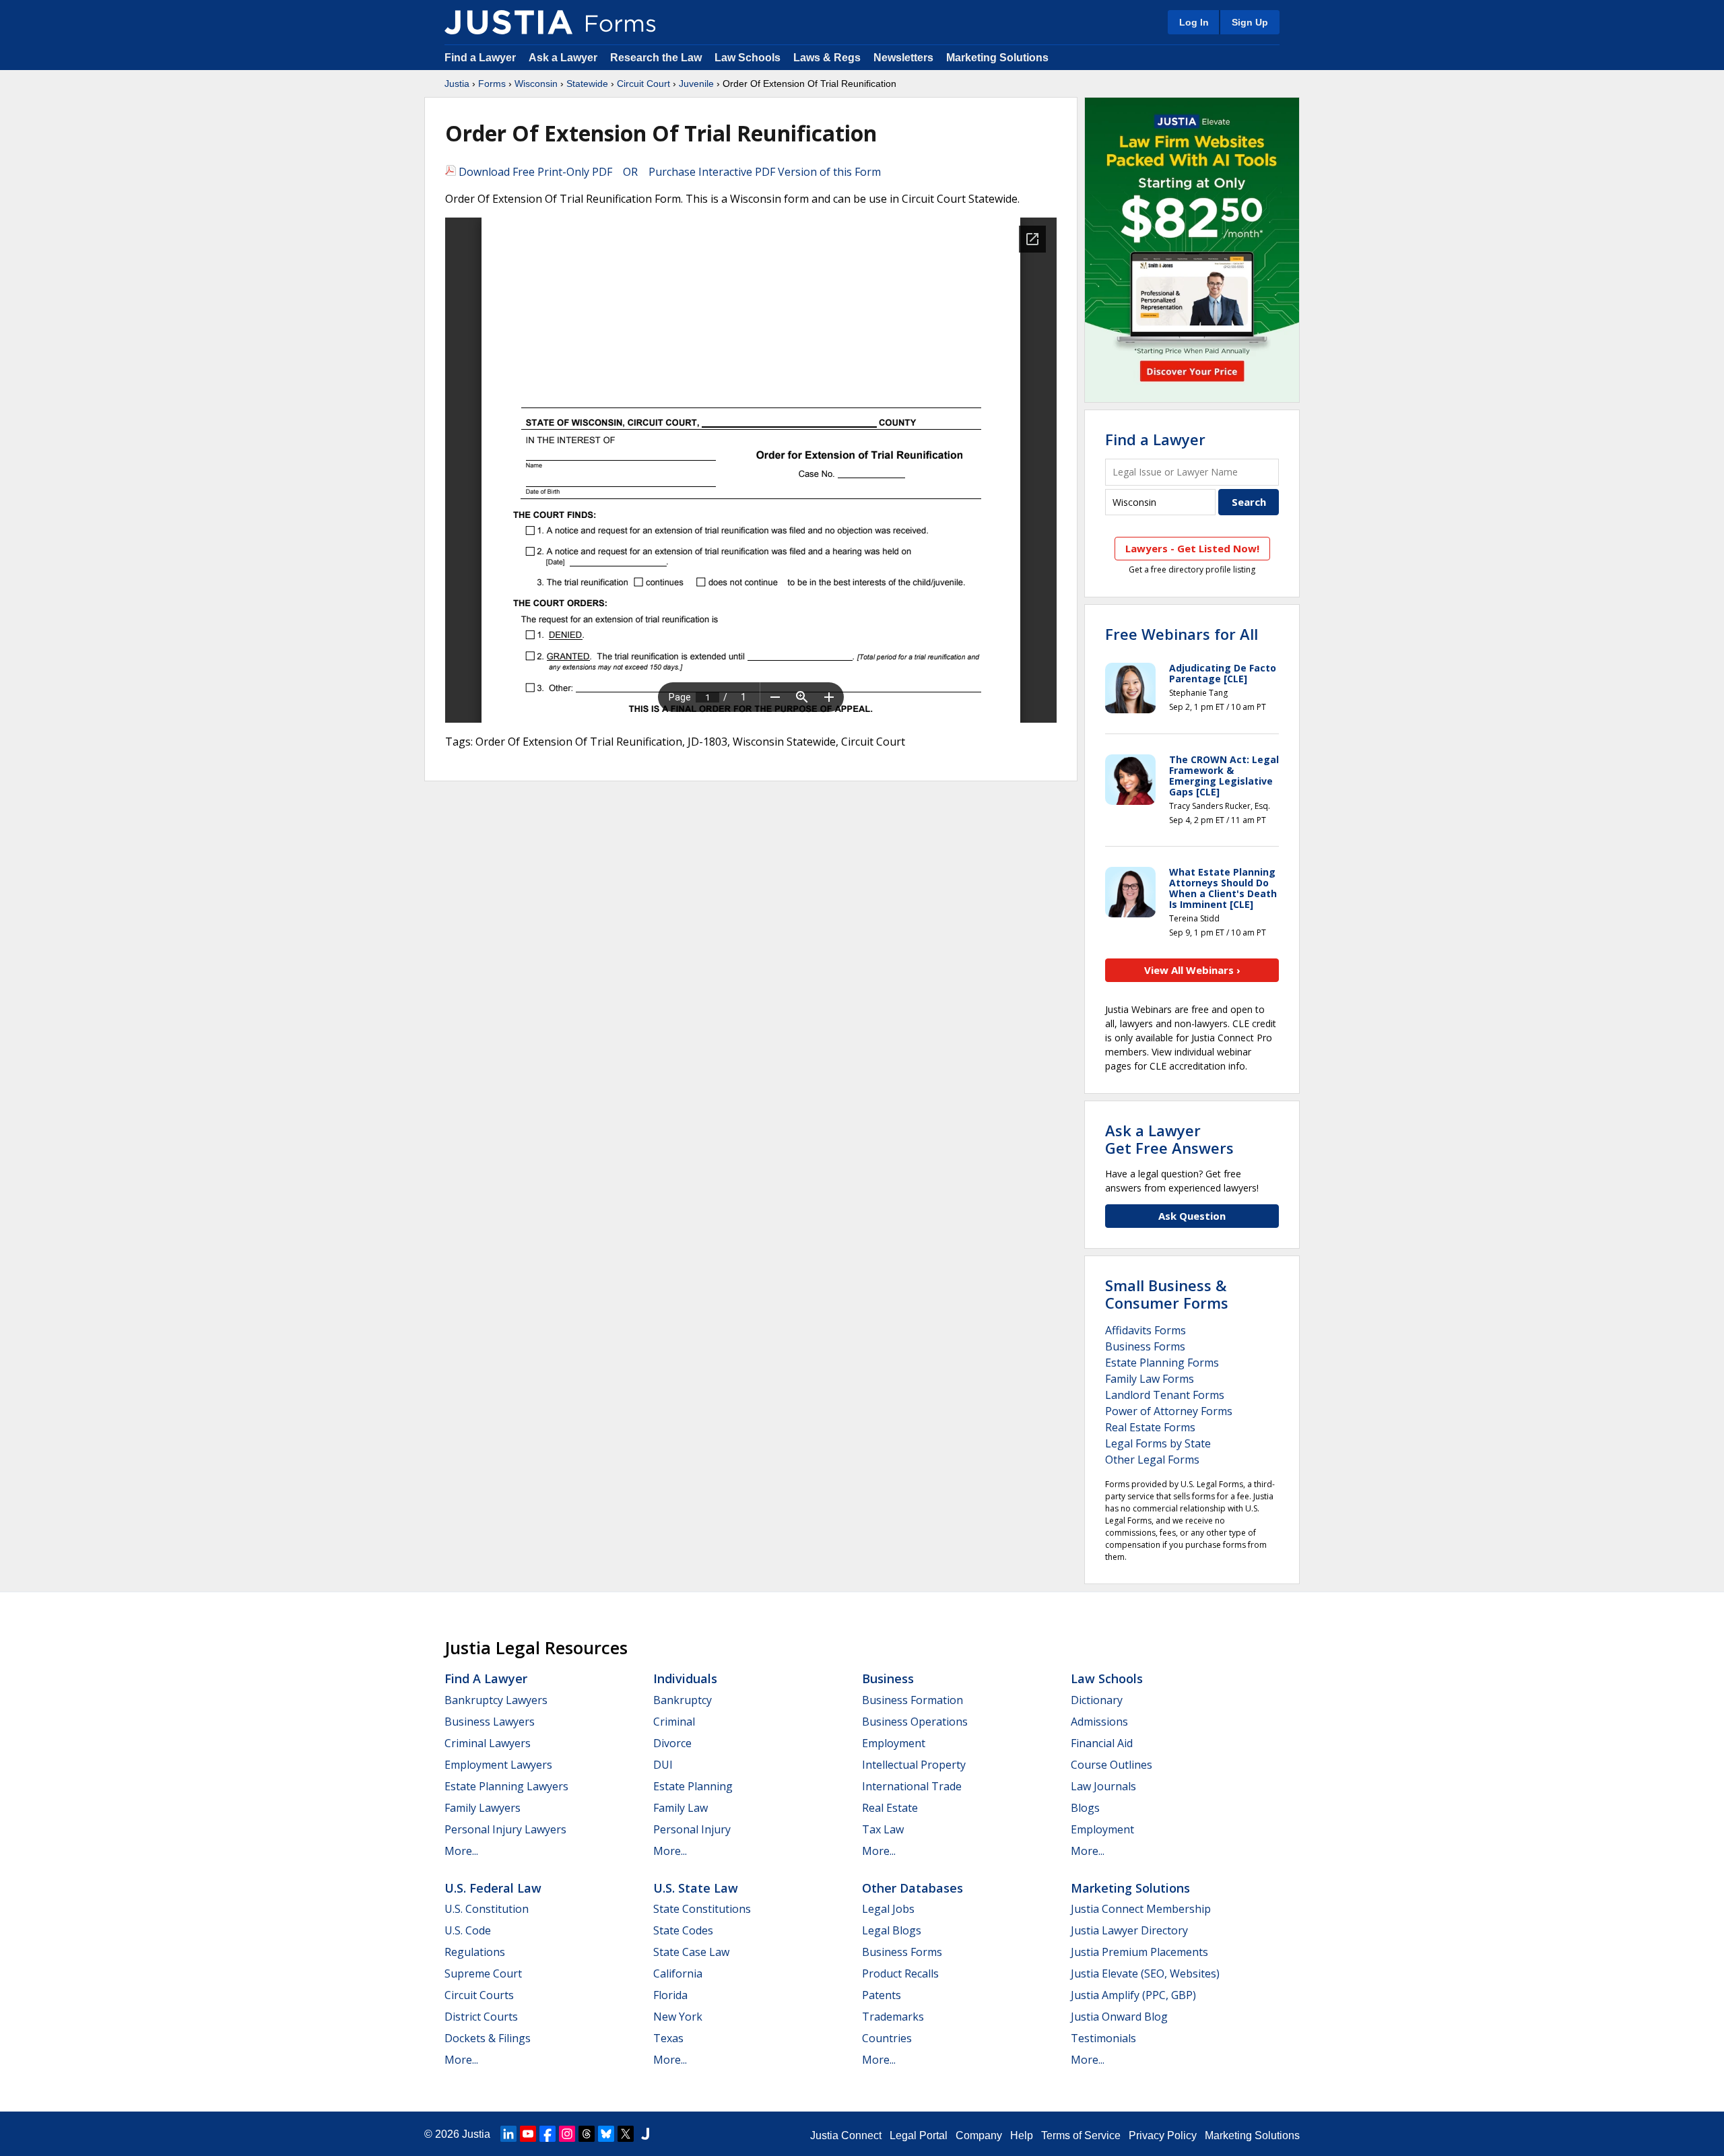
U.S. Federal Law (493, 1888)
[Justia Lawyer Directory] (645, 2134)
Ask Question (1192, 1216)
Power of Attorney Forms (1169, 1411)
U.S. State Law (696, 1888)
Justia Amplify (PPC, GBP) (1133, 1995)
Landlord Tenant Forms (1165, 1395)
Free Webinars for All (1182, 634)
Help (1022, 2135)
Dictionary (1097, 1700)
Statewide (587, 84)
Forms (492, 84)
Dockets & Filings (488, 2038)
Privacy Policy (1163, 2135)
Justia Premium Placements (1139, 1952)
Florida (670, 1995)
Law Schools (748, 58)
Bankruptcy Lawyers (496, 1700)
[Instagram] (567, 2134)
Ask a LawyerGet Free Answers (1169, 1139)
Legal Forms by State (1158, 1443)
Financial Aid (1102, 1743)
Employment (894, 1743)
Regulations (475, 1952)
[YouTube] (528, 2134)
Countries (887, 2038)
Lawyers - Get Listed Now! (1192, 548)
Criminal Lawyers (488, 1743)
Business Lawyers (490, 1722)
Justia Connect (846, 2135)
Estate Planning (693, 1786)
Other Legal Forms (1152, 1460)
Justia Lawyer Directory (1129, 1930)
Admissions (1099, 1722)
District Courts (481, 2017)
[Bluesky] (606, 2134)
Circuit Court (643, 84)
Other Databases (913, 1888)
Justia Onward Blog (1119, 2017)
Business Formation (913, 1700)
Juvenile (696, 84)
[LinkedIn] (508, 2134)
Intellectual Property (914, 1765)
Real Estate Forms (1150, 1427)
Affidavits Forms (1146, 1330)
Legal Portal (919, 2135)
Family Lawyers (483, 1808)
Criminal (674, 1722)
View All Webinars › (1192, 970)
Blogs (1085, 1808)
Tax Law (883, 1829)
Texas (668, 2038)
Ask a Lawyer (564, 58)
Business (888, 1678)
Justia (457, 84)
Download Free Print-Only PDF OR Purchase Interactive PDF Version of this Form (668, 172)
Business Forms (1145, 1346)
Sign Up (1250, 22)
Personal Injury (692, 1829)
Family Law (681, 1808)
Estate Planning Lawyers (506, 1786)
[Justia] (508, 22)
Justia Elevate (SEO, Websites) (1145, 1973)
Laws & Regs (827, 58)
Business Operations (915, 1722)
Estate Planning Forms (1162, 1363)
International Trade (912, 1786)
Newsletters (903, 58)
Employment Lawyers (498, 1765)
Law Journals (1103, 1786)
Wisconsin (536, 84)
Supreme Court (483, 1973)
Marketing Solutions (997, 58)
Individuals (685, 1678)
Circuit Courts (479, 1995)
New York (678, 2017)
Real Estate (890, 1808)
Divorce (672, 1743)
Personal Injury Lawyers (505, 1829)
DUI (663, 1765)
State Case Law (691, 1952)
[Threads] (587, 2134)
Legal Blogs (892, 1930)
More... (461, 1851)
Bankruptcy (683, 1700)
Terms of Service (1081, 2135)
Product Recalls (900, 1973)
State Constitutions (702, 1909)
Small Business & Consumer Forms (1167, 1294)
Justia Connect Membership (1141, 1909)
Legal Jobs (888, 1909)
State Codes (683, 1930)
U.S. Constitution (487, 1909)
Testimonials (1103, 2038)
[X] (626, 2134)
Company (979, 2135)
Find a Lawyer (480, 58)
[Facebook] (548, 2134)
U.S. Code (468, 1930)
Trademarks (893, 2017)
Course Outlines (1112, 1765)
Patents (882, 1995)
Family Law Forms (1150, 1379)
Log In (1194, 22)
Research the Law (656, 58)
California (678, 1973)
